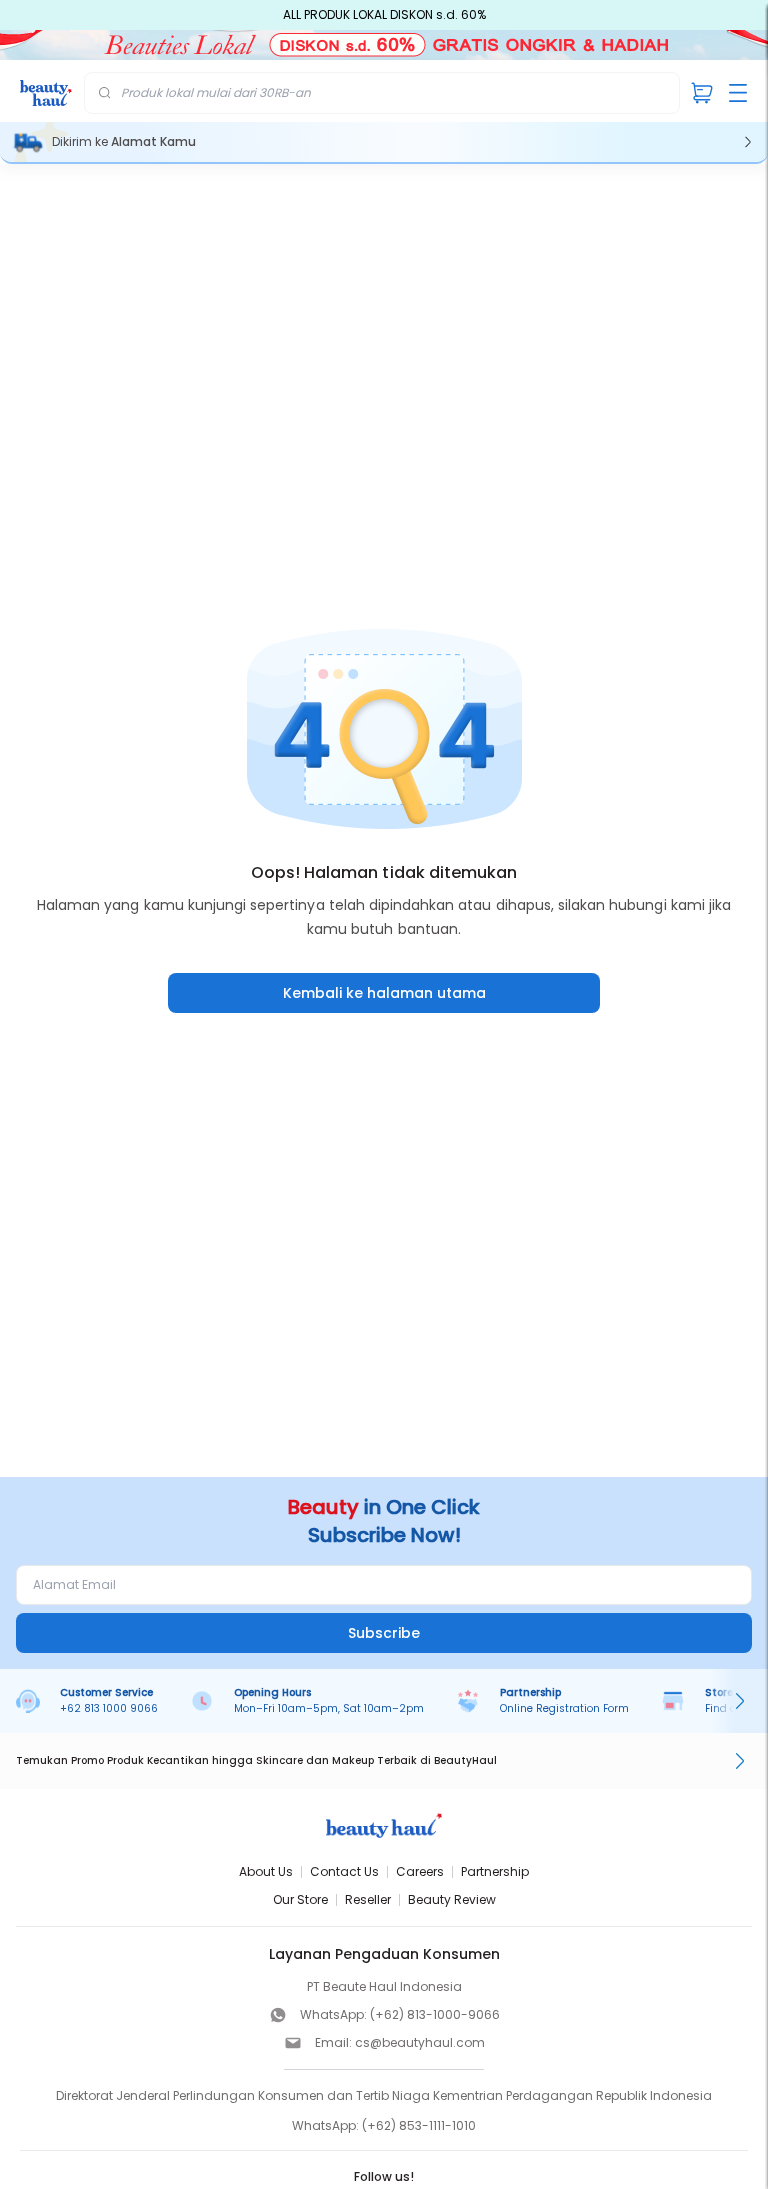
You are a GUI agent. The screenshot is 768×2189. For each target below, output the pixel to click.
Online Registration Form (564, 1708)
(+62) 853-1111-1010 (419, 2125)
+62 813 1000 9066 (109, 1708)
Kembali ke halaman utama (384, 993)
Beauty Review (452, 1899)
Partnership (495, 1871)
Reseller (368, 1899)
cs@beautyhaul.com (420, 2042)
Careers (420, 1871)
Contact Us (344, 1871)
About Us (266, 1871)
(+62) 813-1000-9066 (435, 2014)
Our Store (300, 1899)
